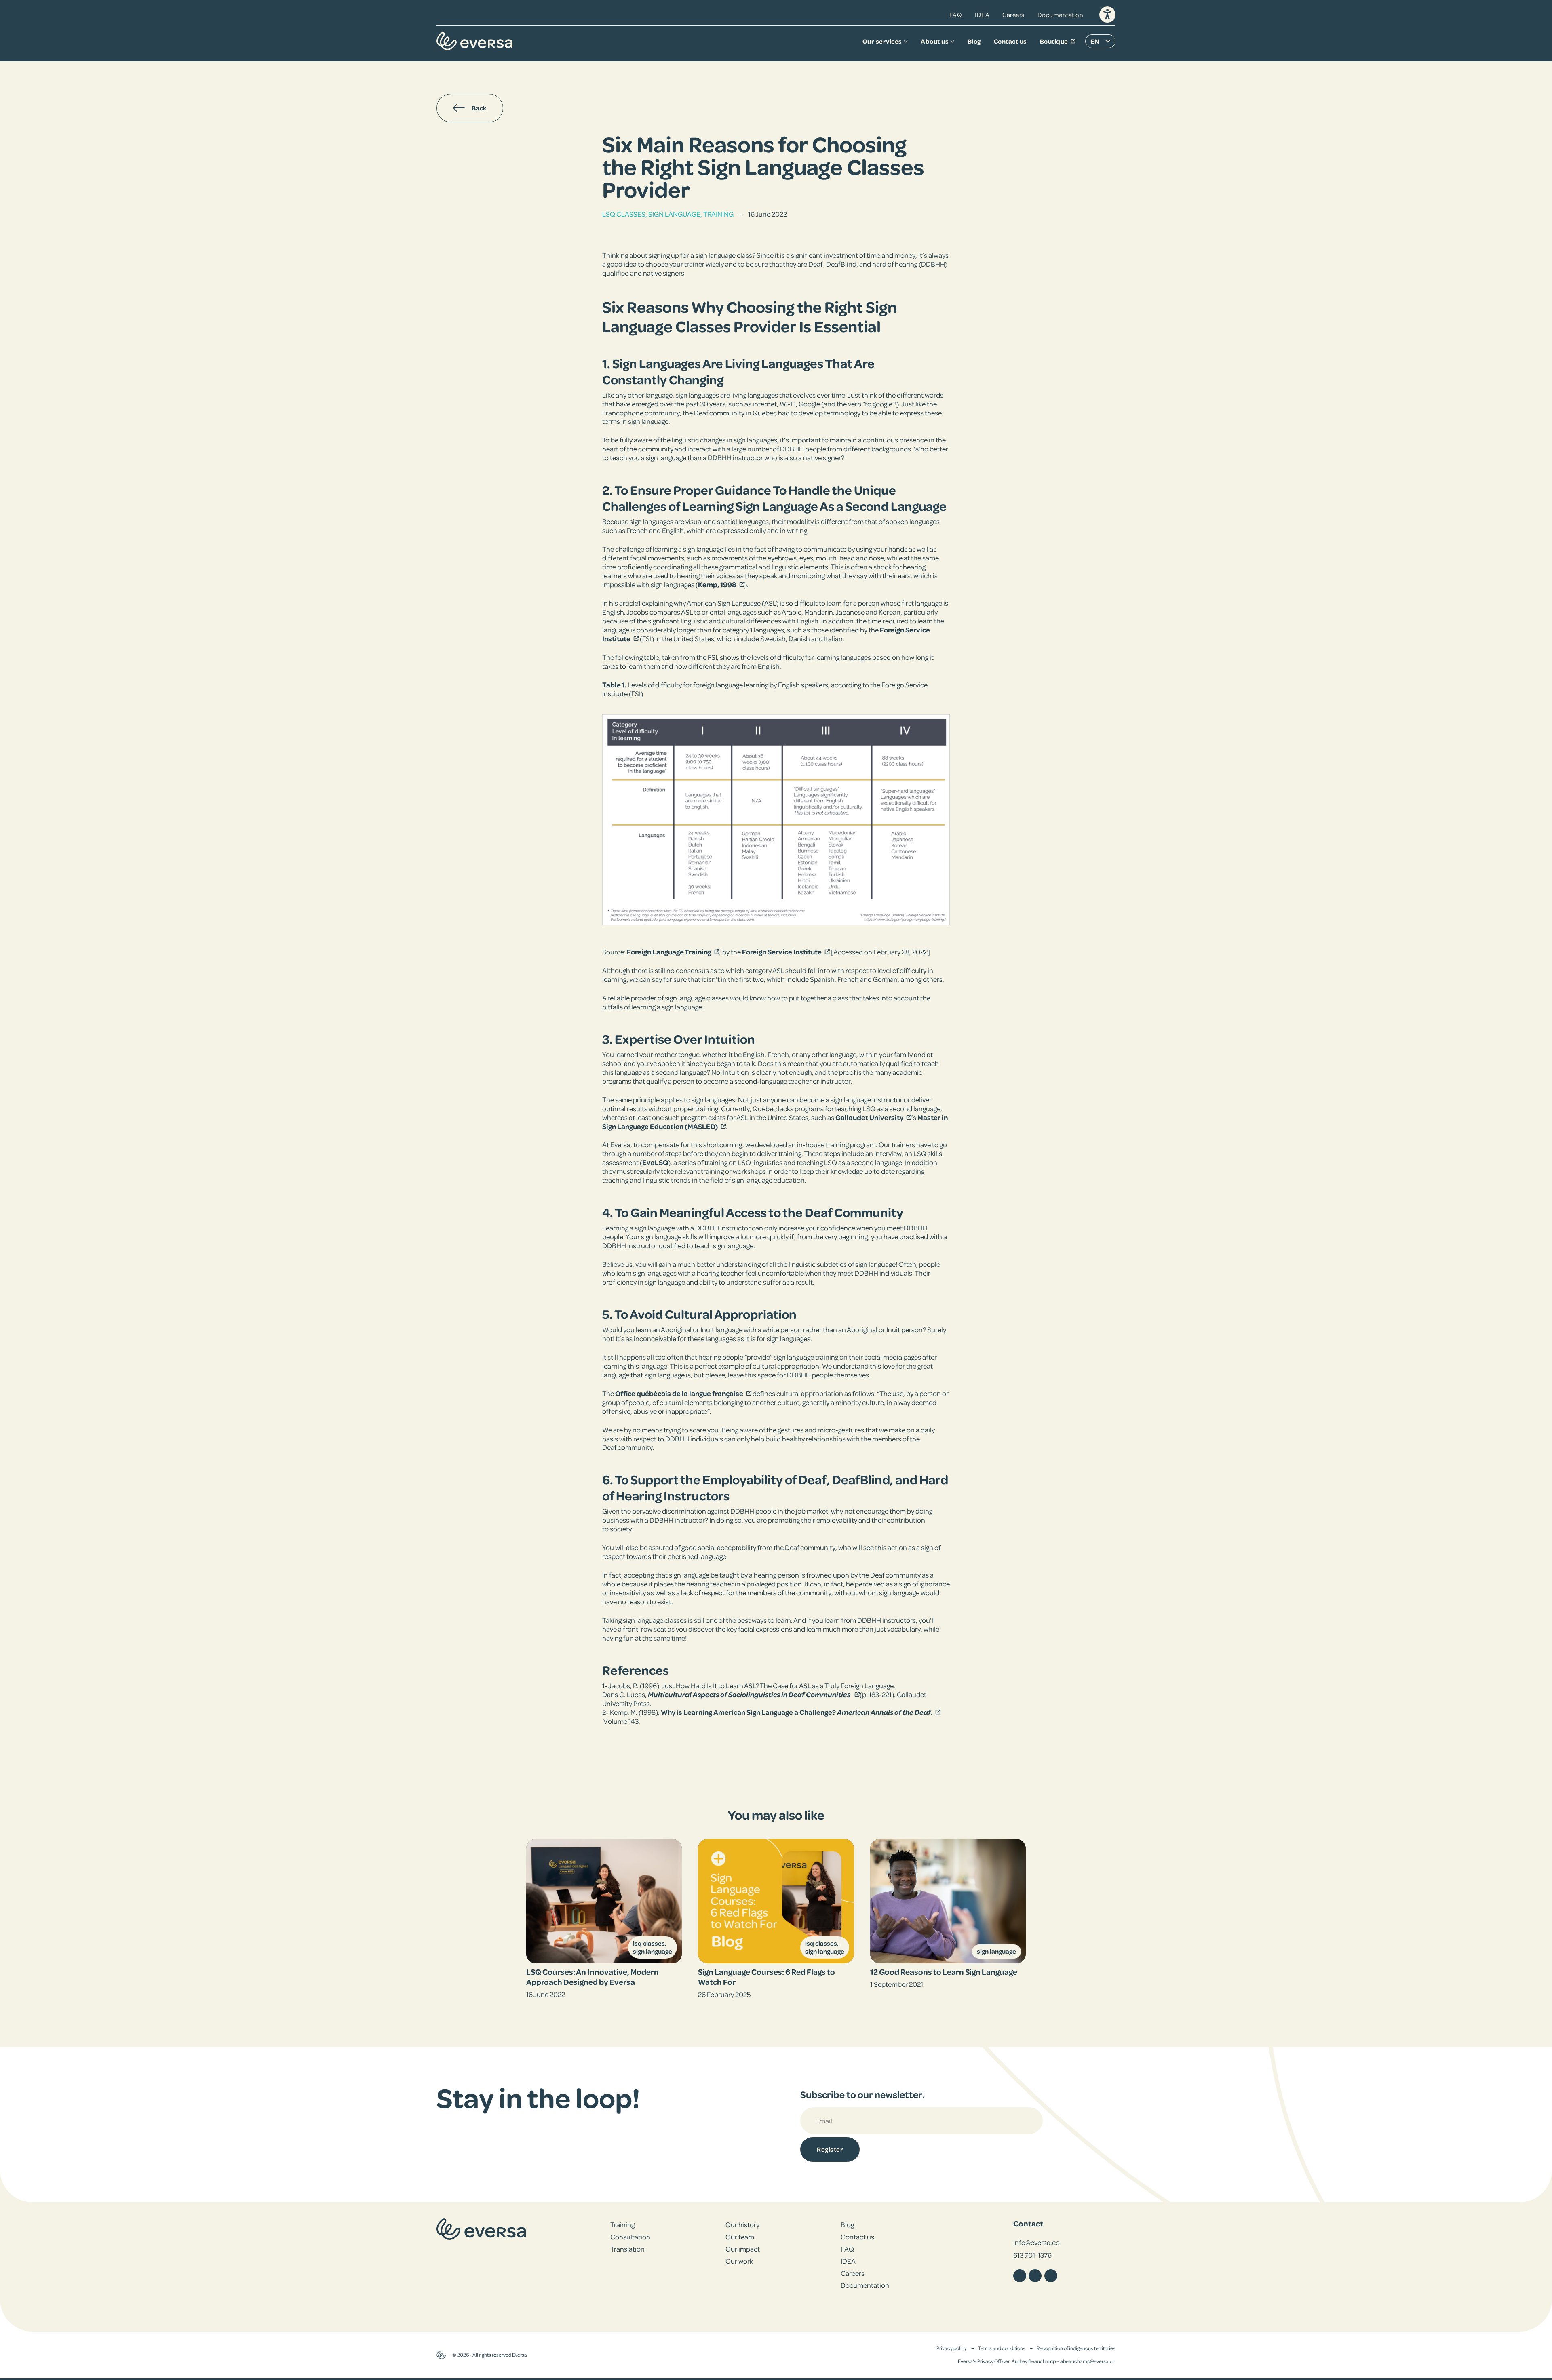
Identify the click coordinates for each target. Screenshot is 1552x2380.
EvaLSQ (655, 1162)
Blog (974, 41)
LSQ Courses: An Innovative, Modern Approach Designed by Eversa (593, 1977)
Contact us (1010, 41)
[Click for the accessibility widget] (1107, 15)
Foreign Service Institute (782, 952)
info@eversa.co (1036, 2242)
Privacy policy (952, 2348)
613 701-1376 (1032, 2255)
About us (935, 41)
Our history (742, 2224)
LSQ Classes (624, 214)
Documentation (1061, 15)
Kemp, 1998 (717, 584)
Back (479, 108)
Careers (1013, 15)
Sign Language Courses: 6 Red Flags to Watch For (767, 1977)
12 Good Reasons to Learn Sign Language (944, 1971)
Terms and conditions (1002, 2348)
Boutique (1054, 41)
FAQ (956, 15)
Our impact (743, 2249)
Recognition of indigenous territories (1076, 2348)
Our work (739, 2261)
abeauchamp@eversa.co (1088, 2361)
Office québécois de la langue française (679, 1393)
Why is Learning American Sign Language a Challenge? (749, 1712)
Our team (740, 2237)
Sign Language (674, 214)
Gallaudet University (869, 1117)
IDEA (982, 15)
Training (718, 214)
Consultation (630, 2237)
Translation (627, 2249)
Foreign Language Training (669, 952)
